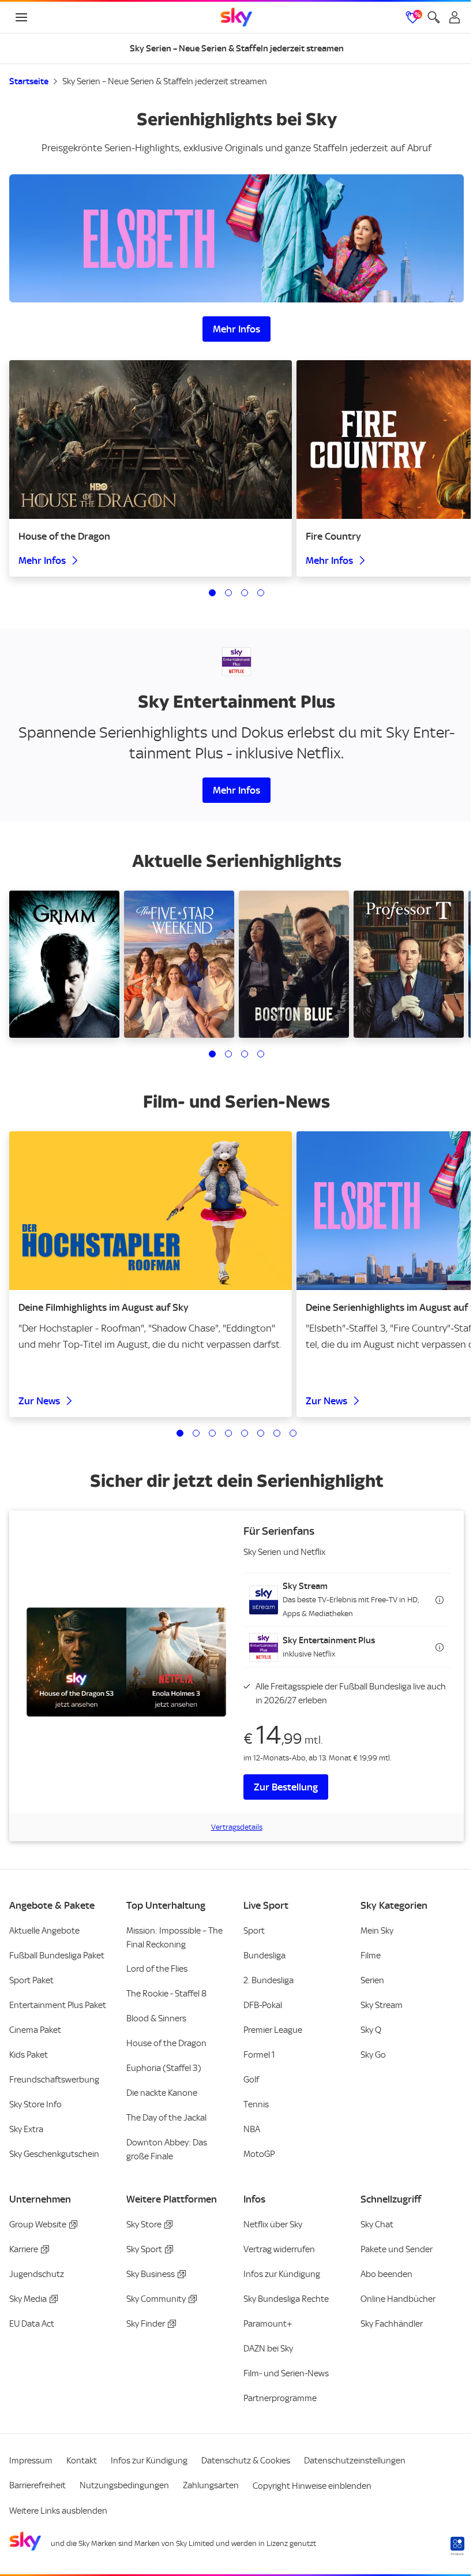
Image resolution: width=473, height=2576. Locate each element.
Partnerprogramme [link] (280, 2398)
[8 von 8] (293, 1433)
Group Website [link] (38, 2224)
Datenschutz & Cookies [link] (246, 2461)
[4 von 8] (228, 1433)
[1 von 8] (180, 1433)
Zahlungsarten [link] (211, 2485)
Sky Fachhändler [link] (392, 2324)
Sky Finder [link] (146, 2324)
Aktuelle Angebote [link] (44, 1931)
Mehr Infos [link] (236, 329)
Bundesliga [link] (264, 1956)
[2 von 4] (228, 593)
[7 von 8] (277, 1433)
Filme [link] (371, 1956)
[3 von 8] (212, 1433)
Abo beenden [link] (386, 2274)
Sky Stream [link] (382, 2005)
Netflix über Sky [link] (273, 2224)
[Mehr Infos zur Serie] (236, 238)
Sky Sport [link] (144, 2249)
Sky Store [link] (144, 2224)
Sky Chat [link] (377, 2224)
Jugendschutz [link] (37, 2274)
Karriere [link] (24, 2249)
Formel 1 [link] (259, 2055)
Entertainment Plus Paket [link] (58, 2005)
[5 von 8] (245, 1433)
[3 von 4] (245, 593)
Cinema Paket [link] (35, 2030)
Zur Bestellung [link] (286, 1787)
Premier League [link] (273, 2030)
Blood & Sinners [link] (156, 2018)
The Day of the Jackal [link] (166, 2118)
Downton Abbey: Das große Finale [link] (167, 2149)
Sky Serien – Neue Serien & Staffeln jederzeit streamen (165, 81)
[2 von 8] (196, 1433)
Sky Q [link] (371, 2030)
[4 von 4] (261, 593)
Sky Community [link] (156, 2299)
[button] (347, 1600)
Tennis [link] (256, 2104)
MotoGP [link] (259, 2154)
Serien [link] (372, 1980)
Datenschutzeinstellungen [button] (355, 2461)
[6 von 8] (261, 1433)
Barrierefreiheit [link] (37, 2485)
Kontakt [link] (82, 2461)
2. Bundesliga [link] (269, 1980)
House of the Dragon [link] (166, 2043)
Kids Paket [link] (29, 2055)
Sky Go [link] (373, 2055)
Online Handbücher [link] (398, 2299)
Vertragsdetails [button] (237, 1827)
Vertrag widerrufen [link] (279, 2249)
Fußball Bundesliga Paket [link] (57, 1956)
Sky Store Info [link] (35, 2104)
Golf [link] (251, 2080)
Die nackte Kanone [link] (162, 2093)
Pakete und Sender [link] (397, 2249)
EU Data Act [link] (32, 2324)
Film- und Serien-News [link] (286, 2373)
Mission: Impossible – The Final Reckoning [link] (174, 1938)
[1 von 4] (212, 593)
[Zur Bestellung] (126, 1662)
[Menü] (21, 17)
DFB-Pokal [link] (263, 2005)
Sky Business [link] (151, 2274)
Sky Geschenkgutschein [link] (54, 2154)
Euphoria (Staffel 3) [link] (164, 2068)
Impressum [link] (31, 2461)
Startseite (29, 81)
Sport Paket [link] (31, 1980)
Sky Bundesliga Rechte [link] (286, 2299)
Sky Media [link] (28, 2299)
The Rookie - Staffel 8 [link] (166, 1994)
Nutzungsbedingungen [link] (124, 2485)
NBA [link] (252, 2129)
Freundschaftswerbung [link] (54, 2080)
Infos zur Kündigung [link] (282, 2274)
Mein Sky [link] (377, 1931)
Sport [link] (254, 1931)
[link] (236, 17)
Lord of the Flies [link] (157, 1969)
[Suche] (434, 17)
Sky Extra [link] (26, 2129)
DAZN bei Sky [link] (268, 2349)
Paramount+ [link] (268, 2324)
